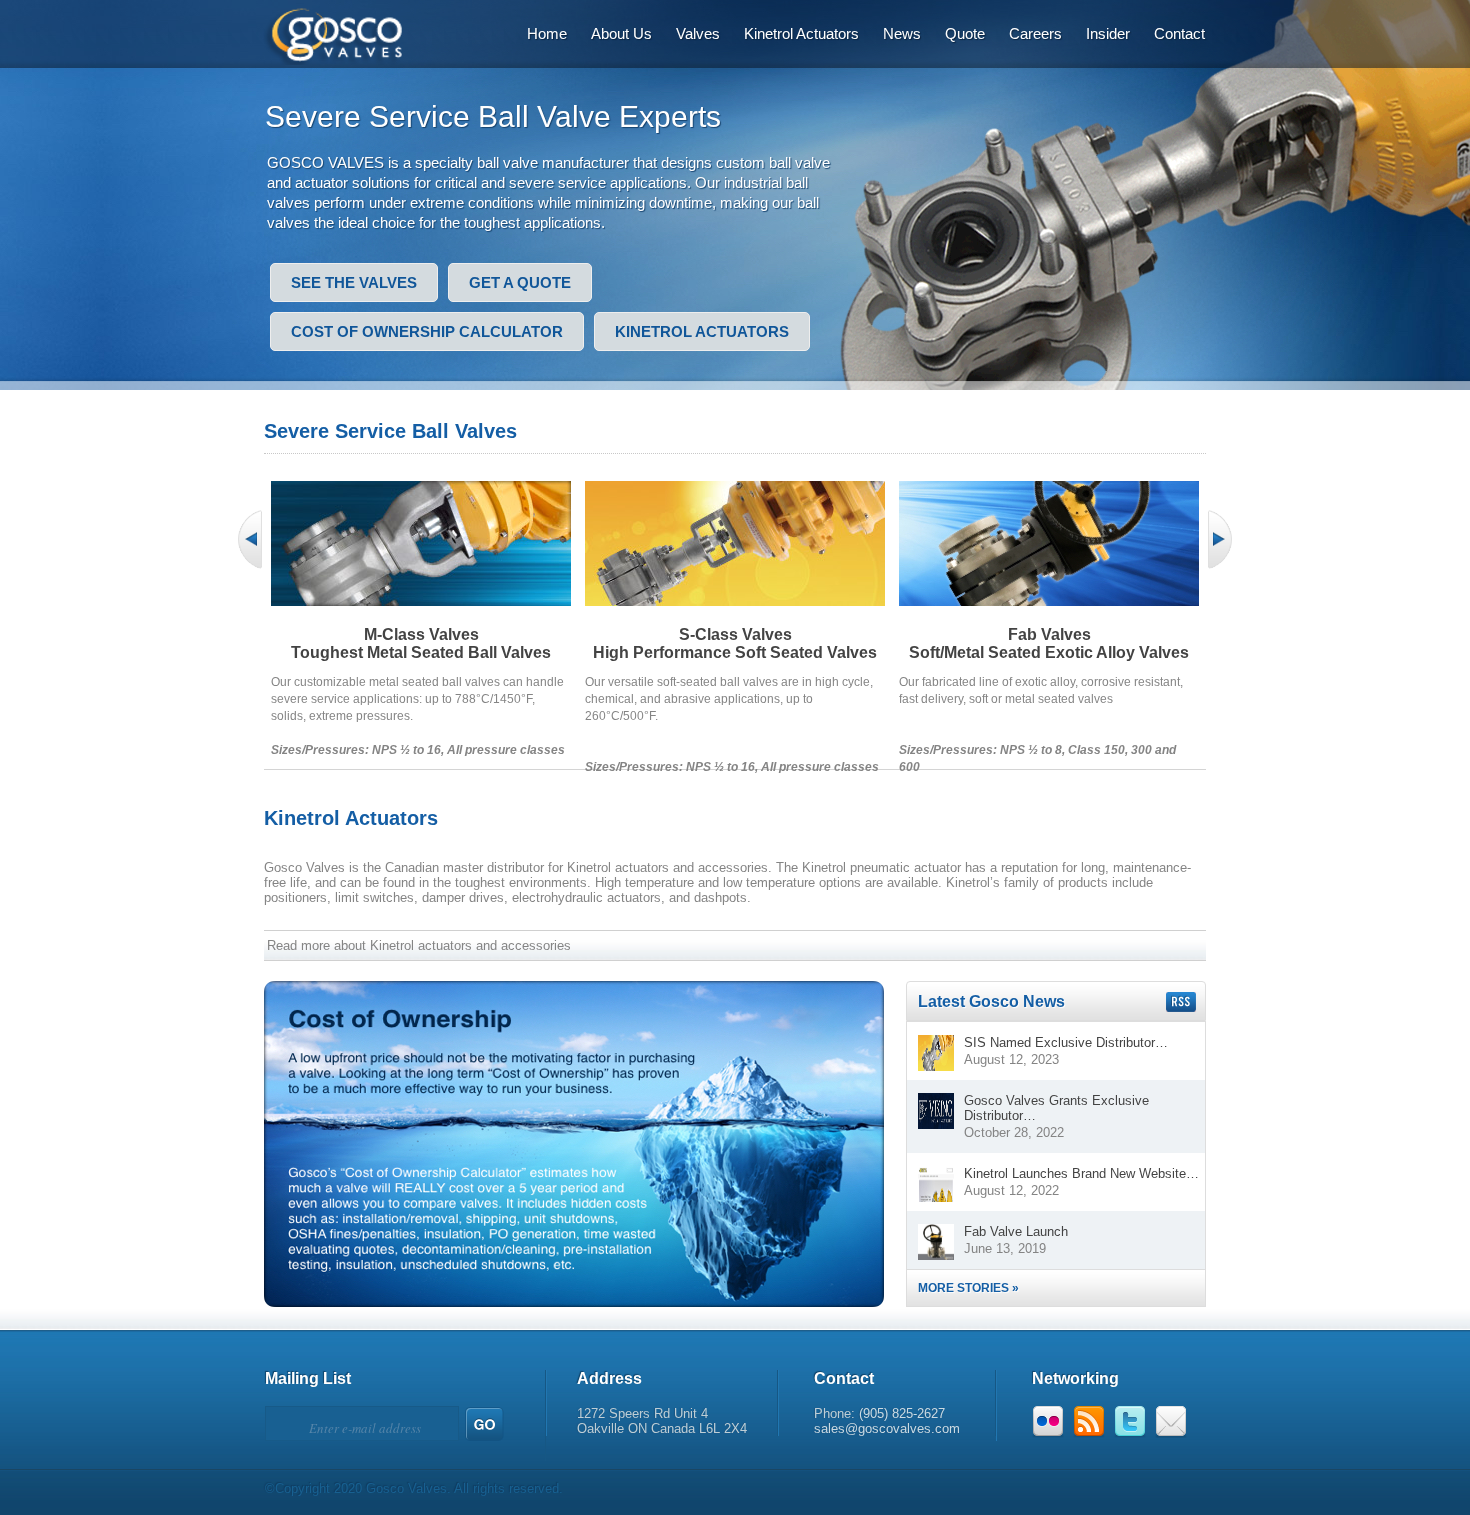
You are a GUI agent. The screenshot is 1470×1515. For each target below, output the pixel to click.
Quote (965, 33)
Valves (698, 33)
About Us (621, 33)
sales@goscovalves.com (887, 1428)
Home (547, 33)
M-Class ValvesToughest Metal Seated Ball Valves (421, 643)
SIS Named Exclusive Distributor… (1066, 1042)
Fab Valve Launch (1016, 1231)
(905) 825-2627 (902, 1413)
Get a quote (520, 282)
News (902, 33)
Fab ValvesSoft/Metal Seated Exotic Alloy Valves (1049, 643)
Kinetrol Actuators (801, 33)
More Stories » (968, 1288)
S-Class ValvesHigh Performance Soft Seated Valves (735, 643)
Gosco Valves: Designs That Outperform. (346, 32)
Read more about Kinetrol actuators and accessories (419, 945)
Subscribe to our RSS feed (1181, 1002)
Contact (1179, 33)
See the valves (354, 282)
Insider (1108, 33)
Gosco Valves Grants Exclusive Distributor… (1056, 1108)
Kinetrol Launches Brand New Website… (1081, 1173)
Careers (1035, 33)
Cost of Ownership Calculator (427, 331)
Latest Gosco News (991, 1001)
